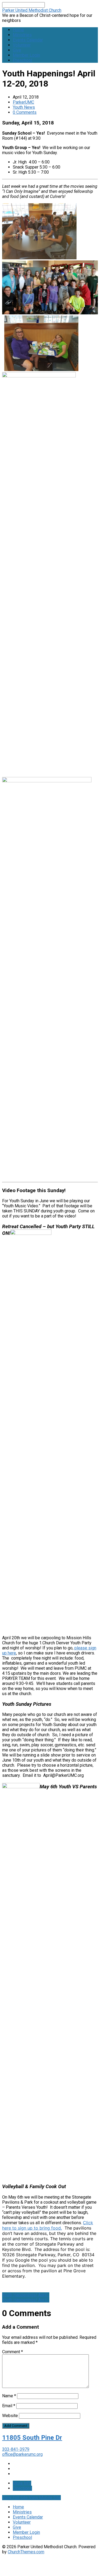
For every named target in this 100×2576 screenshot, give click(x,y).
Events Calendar (28, 40)
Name (9, 2396)
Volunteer (22, 45)
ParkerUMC (23, 102)
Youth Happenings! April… (26, 2295)
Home (18, 30)
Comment (13, 2352)
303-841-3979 (16, 2449)
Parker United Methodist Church (32, 10)
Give (17, 50)
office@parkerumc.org (22, 2454)
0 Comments (25, 112)
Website (10, 2416)
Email (9, 2406)
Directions (22, 2488)
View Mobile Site (45, 2498)
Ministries (22, 35)
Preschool (22, 60)
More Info (22, 2483)
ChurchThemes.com (26, 2552)
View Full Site (15, 2498)
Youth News (24, 107)
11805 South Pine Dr (32, 2438)
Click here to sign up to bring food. (48, 2225)
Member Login (26, 55)
